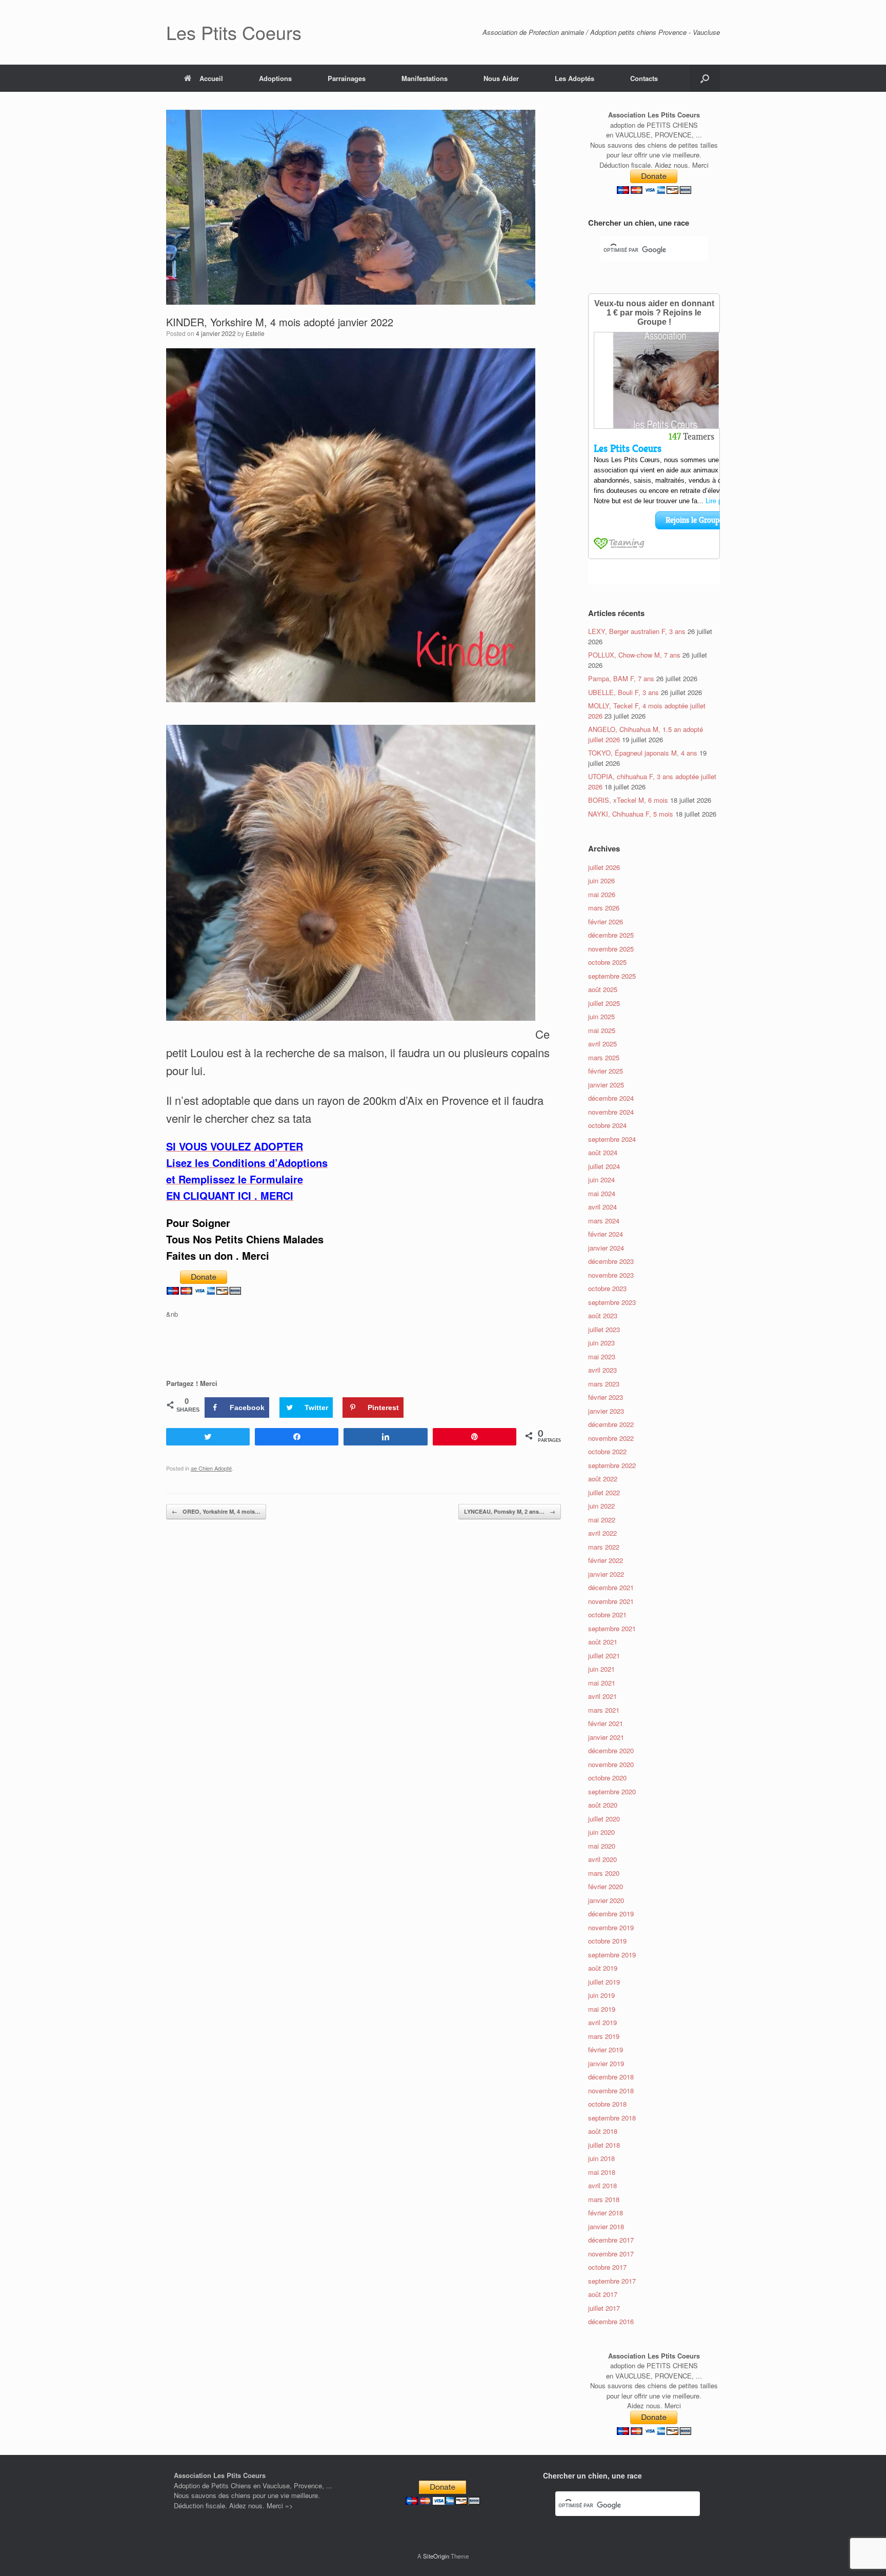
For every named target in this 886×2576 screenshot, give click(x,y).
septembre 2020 (612, 1791)
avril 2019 (602, 2022)
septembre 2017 (612, 2281)
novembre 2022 (611, 1438)
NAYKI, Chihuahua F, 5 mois (631, 814)
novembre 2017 (611, 2254)
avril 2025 (602, 1044)
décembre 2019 (611, 1914)
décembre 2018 (611, 2077)
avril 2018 (602, 2185)
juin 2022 (601, 1506)
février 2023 (606, 1397)
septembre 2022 (612, 1465)
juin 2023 (601, 1343)
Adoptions (275, 78)
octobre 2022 (607, 1451)
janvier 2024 (606, 1248)
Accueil (211, 78)
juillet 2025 (604, 1003)
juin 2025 (601, 1016)
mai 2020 (602, 1846)
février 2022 (606, 1560)
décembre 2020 (611, 1750)
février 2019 (606, 2049)
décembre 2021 (611, 1587)
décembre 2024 (611, 1098)
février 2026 (606, 922)
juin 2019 (601, 1995)
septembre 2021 (612, 1628)
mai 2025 (602, 1030)
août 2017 (603, 2294)
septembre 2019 (612, 1955)
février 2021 (606, 1723)
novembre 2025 (611, 949)
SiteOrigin (436, 2556)
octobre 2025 (607, 962)
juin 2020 (601, 1832)
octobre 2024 (607, 1125)
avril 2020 (602, 1859)
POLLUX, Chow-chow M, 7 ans (634, 655)
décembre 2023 (611, 1261)
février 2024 (606, 1234)
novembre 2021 (611, 1601)
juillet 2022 (604, 1492)
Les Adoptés (575, 78)
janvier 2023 (606, 1411)
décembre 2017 (611, 2240)
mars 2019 (604, 2036)
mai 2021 (602, 1683)
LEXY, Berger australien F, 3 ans (637, 631)
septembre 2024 (612, 1139)
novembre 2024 (611, 1112)
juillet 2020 (604, 1819)
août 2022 (603, 1479)
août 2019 (603, 1968)
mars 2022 (604, 1547)
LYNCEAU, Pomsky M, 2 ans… (510, 1511)
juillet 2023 (604, 1329)
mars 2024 (604, 1221)
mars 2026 (604, 908)
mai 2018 (602, 2172)
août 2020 (603, 1805)
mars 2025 (604, 1057)
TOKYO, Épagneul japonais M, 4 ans (643, 753)
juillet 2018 (604, 2145)
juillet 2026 (604, 867)
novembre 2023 (611, 1275)
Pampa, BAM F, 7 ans (621, 678)
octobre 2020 (607, 1778)
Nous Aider (501, 78)
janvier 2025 (606, 1085)
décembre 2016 (611, 2321)
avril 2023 (602, 1370)
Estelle (255, 333)
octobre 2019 (607, 1941)
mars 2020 (604, 1873)
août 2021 (603, 1642)
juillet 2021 (604, 1656)
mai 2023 (602, 1356)
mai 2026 (602, 894)
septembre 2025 (612, 976)
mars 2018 (604, 2199)
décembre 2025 (611, 935)
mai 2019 (602, 2009)
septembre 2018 (612, 2118)
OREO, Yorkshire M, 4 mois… (216, 1511)
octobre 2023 (607, 1288)
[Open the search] (705, 78)
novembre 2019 (611, 1927)
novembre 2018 (611, 2090)
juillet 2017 (604, 2308)
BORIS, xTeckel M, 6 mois (628, 800)
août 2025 (603, 989)
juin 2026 (601, 880)
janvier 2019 (606, 2063)
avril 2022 (602, 1533)
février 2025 (606, 1071)
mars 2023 (604, 1384)
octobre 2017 (607, 2267)
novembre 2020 (611, 1764)
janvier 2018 (606, 2226)
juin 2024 (601, 1180)
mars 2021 (604, 1710)
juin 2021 (601, 1669)
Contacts (644, 78)
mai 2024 (602, 1193)
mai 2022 (602, 1520)
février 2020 (606, 1886)
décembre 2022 (611, 1424)
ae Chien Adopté (211, 1468)
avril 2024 (602, 1207)
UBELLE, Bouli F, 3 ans (623, 692)
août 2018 (603, 2131)
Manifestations (425, 78)
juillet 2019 (604, 1982)
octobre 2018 (607, 2104)
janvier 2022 (606, 1574)
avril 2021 (602, 1696)
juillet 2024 (604, 1166)
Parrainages (347, 78)
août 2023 (603, 1315)
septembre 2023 (612, 1302)
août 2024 (603, 1152)
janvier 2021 (606, 1737)
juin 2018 (601, 2158)
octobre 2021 (607, 1614)
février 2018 (606, 2213)
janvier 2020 (606, 1900)
